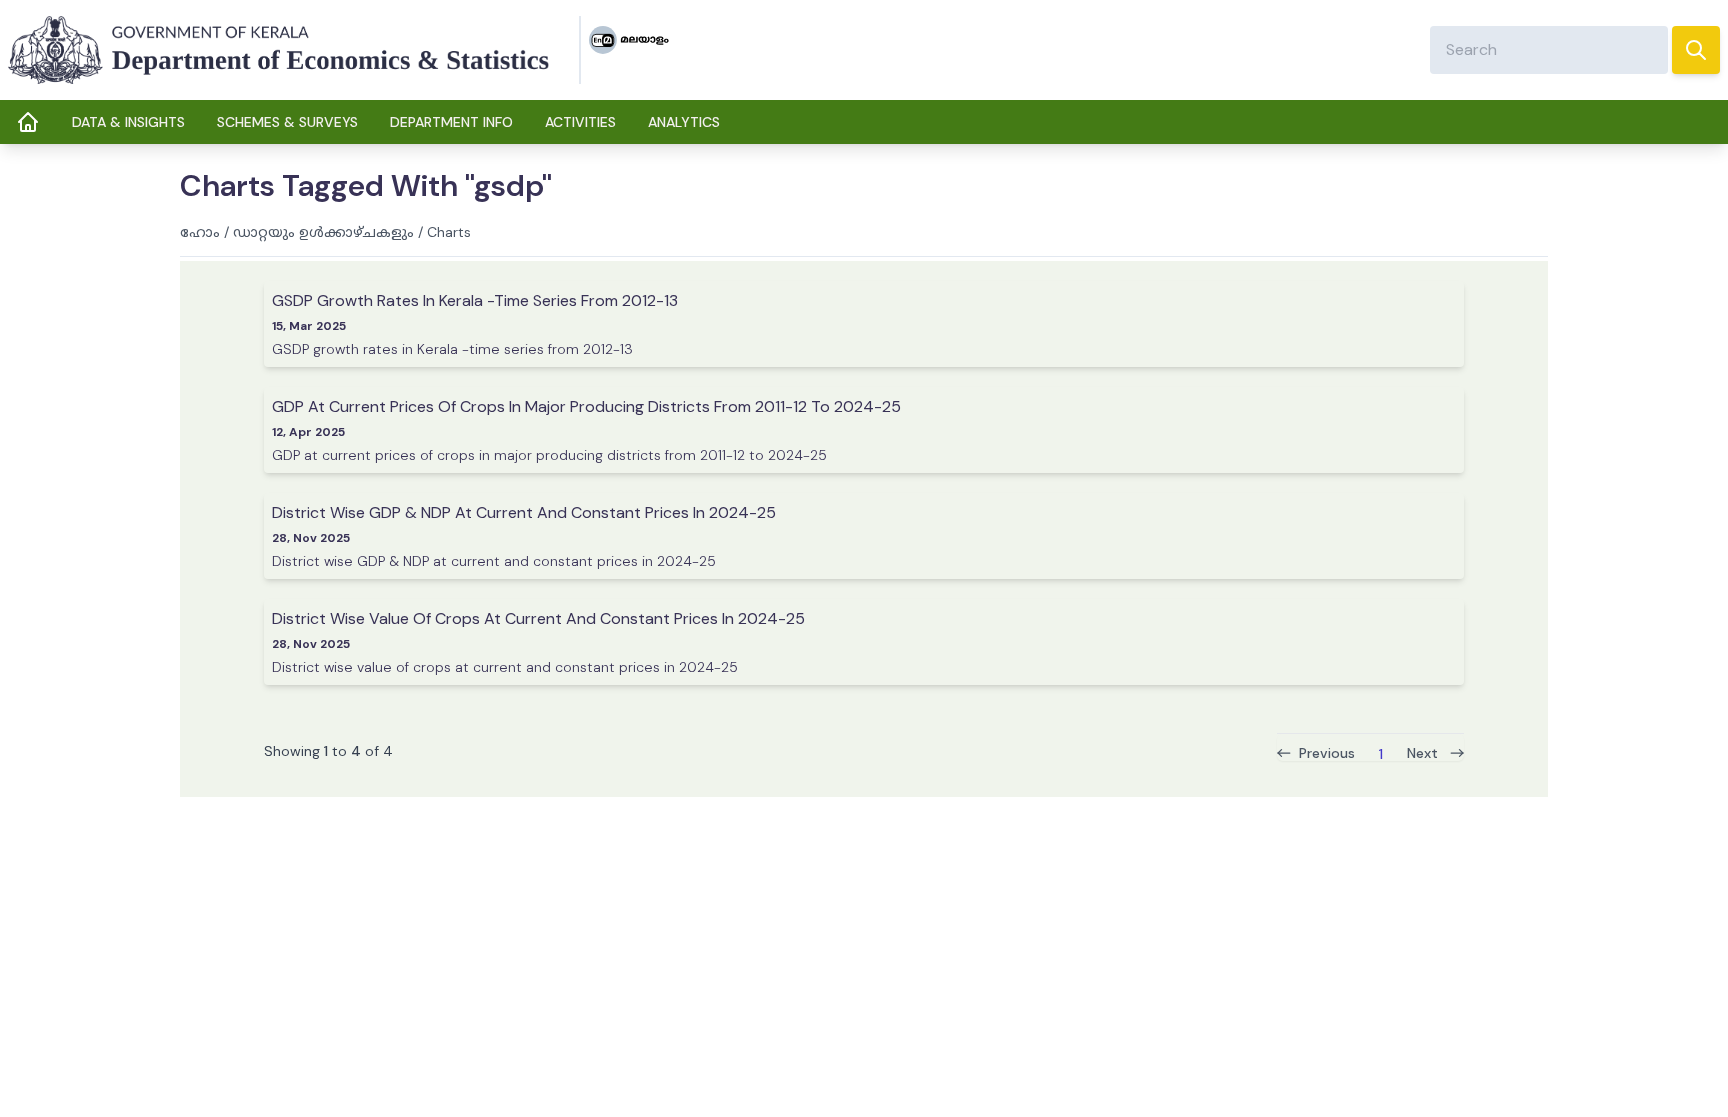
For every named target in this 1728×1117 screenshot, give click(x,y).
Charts (449, 232)
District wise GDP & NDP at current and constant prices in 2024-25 (524, 512)
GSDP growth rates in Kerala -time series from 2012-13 (475, 300)
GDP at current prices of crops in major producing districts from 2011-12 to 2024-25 (586, 406)
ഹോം (200, 232)
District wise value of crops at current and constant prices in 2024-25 (538, 618)
